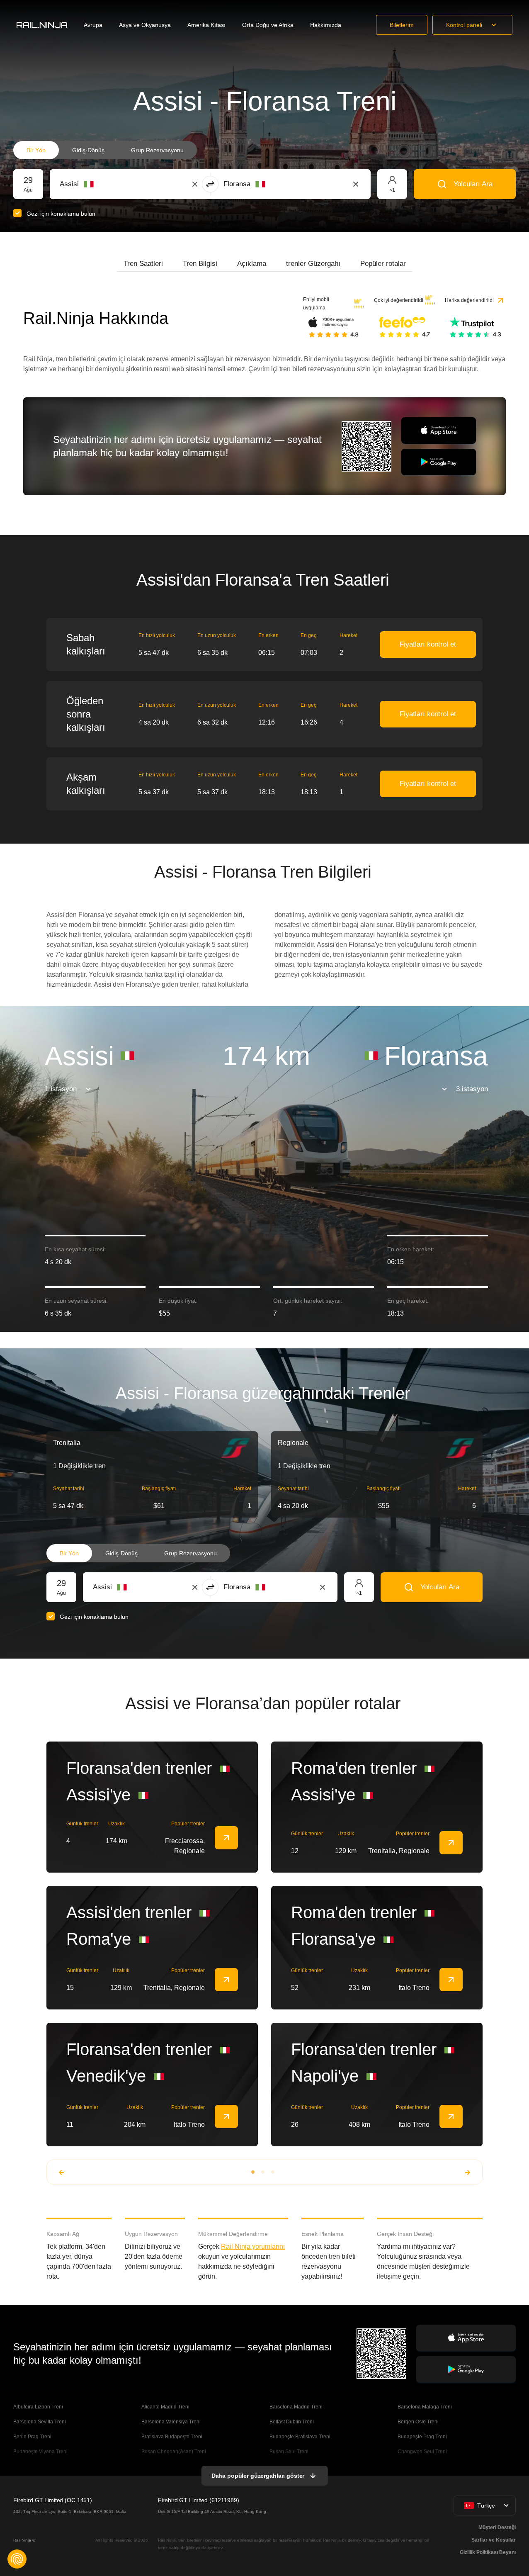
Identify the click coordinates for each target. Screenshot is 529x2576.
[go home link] (42, 25)
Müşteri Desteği (497, 2527)
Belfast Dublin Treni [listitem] (292, 2422)
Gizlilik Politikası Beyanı (488, 2552)
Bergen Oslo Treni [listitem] (418, 2422)
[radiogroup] (105, 150)
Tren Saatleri (143, 264)
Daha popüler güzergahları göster (258, 2476)
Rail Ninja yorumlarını (253, 2246)
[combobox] (106, 184)
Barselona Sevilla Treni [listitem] (40, 2422)
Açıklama (252, 264)
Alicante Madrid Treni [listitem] (165, 2407)
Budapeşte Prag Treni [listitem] (422, 2437)
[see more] (226, 1838)
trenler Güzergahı (313, 264)
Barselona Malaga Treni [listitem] (425, 2407)
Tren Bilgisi (200, 264)
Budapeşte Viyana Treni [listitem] (40, 2452)
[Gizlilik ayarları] (17, 2559)
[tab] (143, 264)
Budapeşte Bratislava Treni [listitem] (300, 2437)
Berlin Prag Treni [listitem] (32, 2437)
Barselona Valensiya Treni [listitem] (171, 2422)
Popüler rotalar (383, 264)
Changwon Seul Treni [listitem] (422, 2452)
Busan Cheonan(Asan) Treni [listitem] (174, 2452)
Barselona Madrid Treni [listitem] (296, 2407)
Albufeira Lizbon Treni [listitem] (38, 2407)
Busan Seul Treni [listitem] (289, 2452)
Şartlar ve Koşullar (494, 2540)
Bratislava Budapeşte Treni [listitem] (172, 2437)
